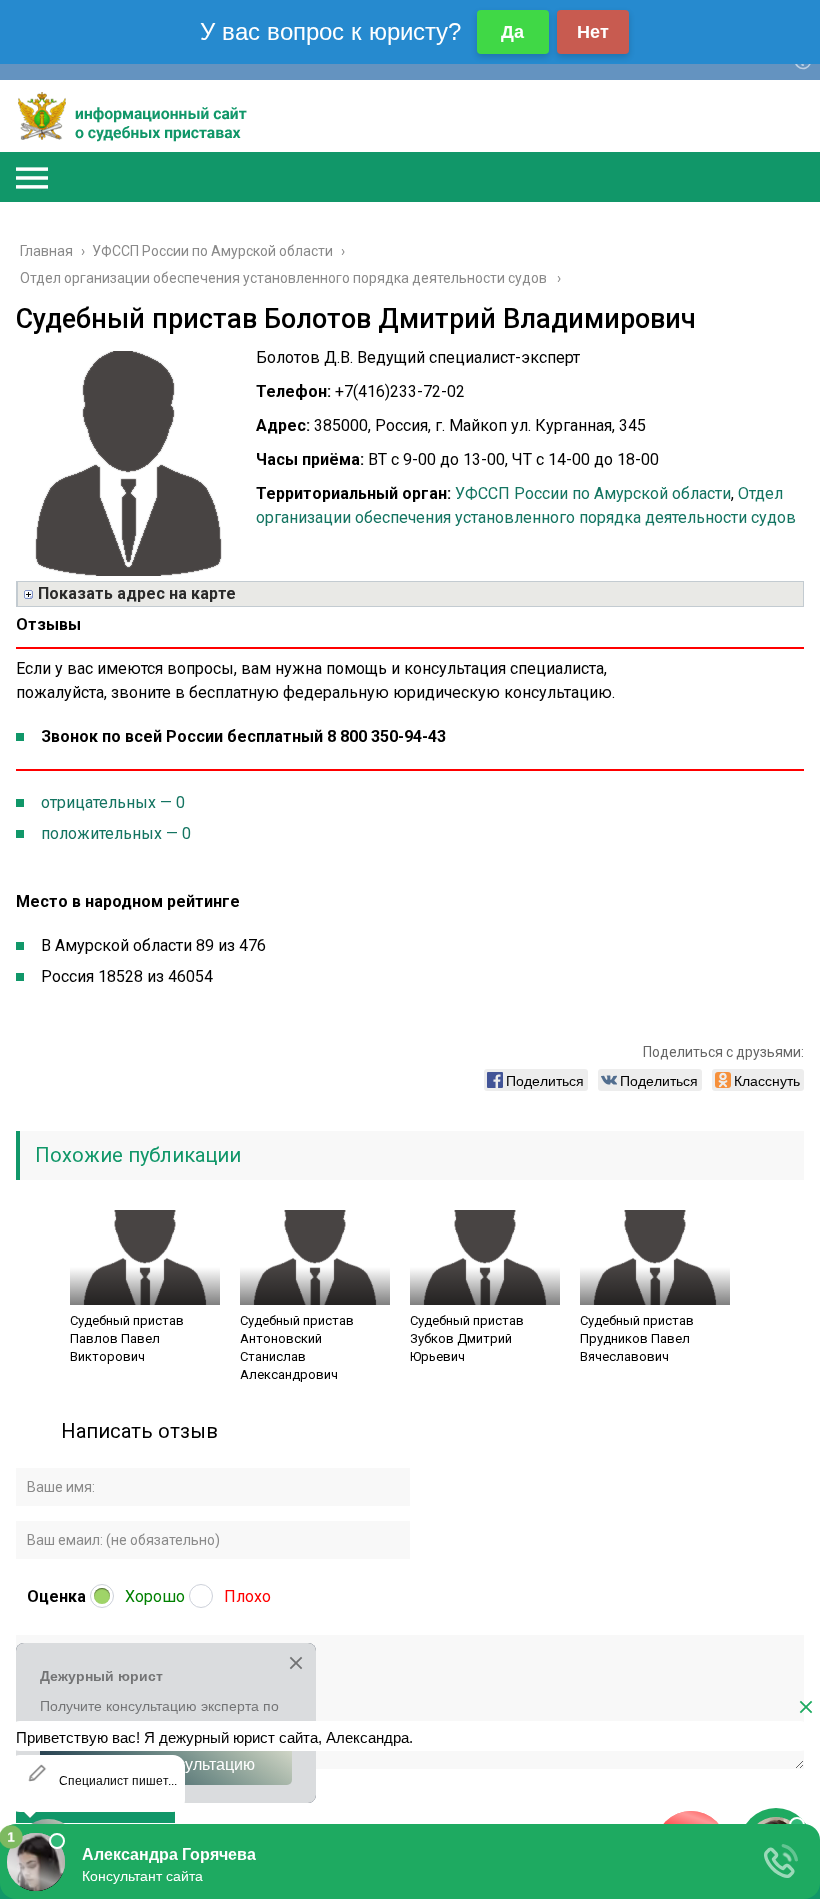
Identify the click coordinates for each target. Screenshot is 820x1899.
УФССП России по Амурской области (593, 493)
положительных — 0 (116, 833)
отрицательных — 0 (113, 802)
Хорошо (155, 1596)
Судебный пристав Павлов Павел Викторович (127, 1338)
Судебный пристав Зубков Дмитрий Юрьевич (467, 1338)
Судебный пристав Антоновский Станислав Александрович (297, 1347)
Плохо (247, 1596)
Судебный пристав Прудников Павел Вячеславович (637, 1338)
